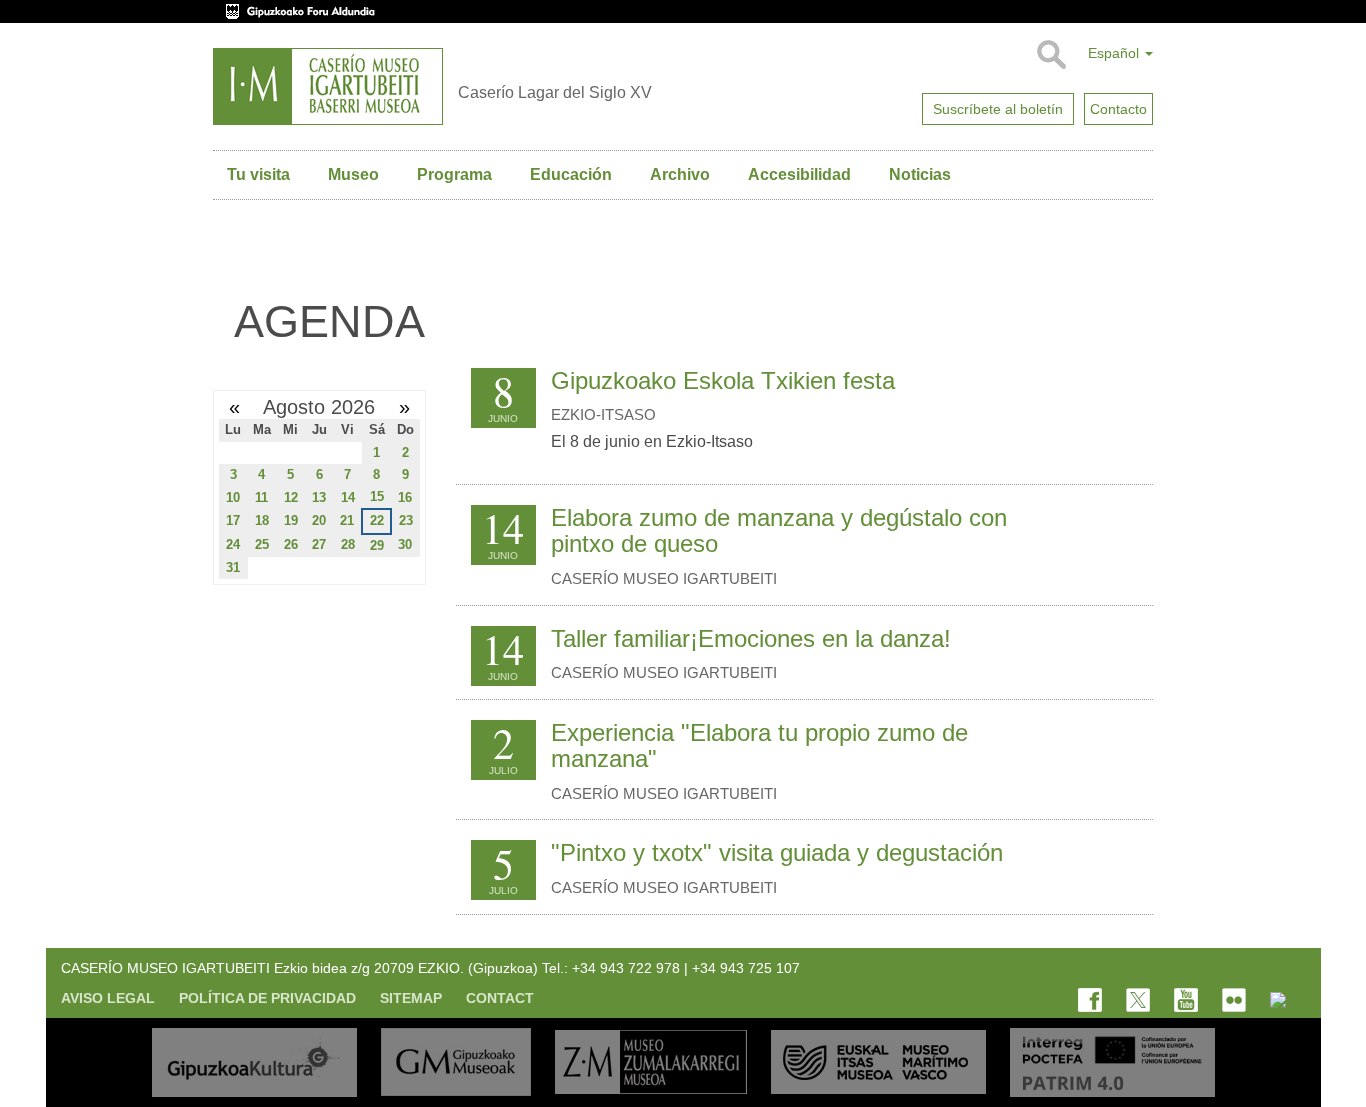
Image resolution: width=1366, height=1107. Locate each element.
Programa (454, 174)
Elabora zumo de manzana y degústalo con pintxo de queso (779, 530)
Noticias (920, 174)
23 (406, 520)
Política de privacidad (267, 998)
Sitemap (411, 998)
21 (347, 520)
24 (233, 544)
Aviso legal (108, 998)
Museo (353, 174)
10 (233, 497)
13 (319, 497)
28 (348, 544)
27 (319, 544)
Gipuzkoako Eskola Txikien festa (723, 380)
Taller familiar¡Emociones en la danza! (751, 638)
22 (377, 520)
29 (377, 545)
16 (405, 497)
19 (291, 520)
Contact (500, 998)
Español (1115, 53)
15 (377, 496)
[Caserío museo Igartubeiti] (328, 86)
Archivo (680, 174)
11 (261, 497)
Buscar (1050, 55)
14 (348, 497)
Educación (571, 174)
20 (319, 520)
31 (233, 567)
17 (233, 520)
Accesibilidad (799, 174)
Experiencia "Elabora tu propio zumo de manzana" (759, 745)
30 (405, 544)
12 (291, 497)
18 (262, 520)
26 (291, 544)
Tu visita (258, 174)
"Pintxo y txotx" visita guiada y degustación (777, 852)
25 (262, 544)
